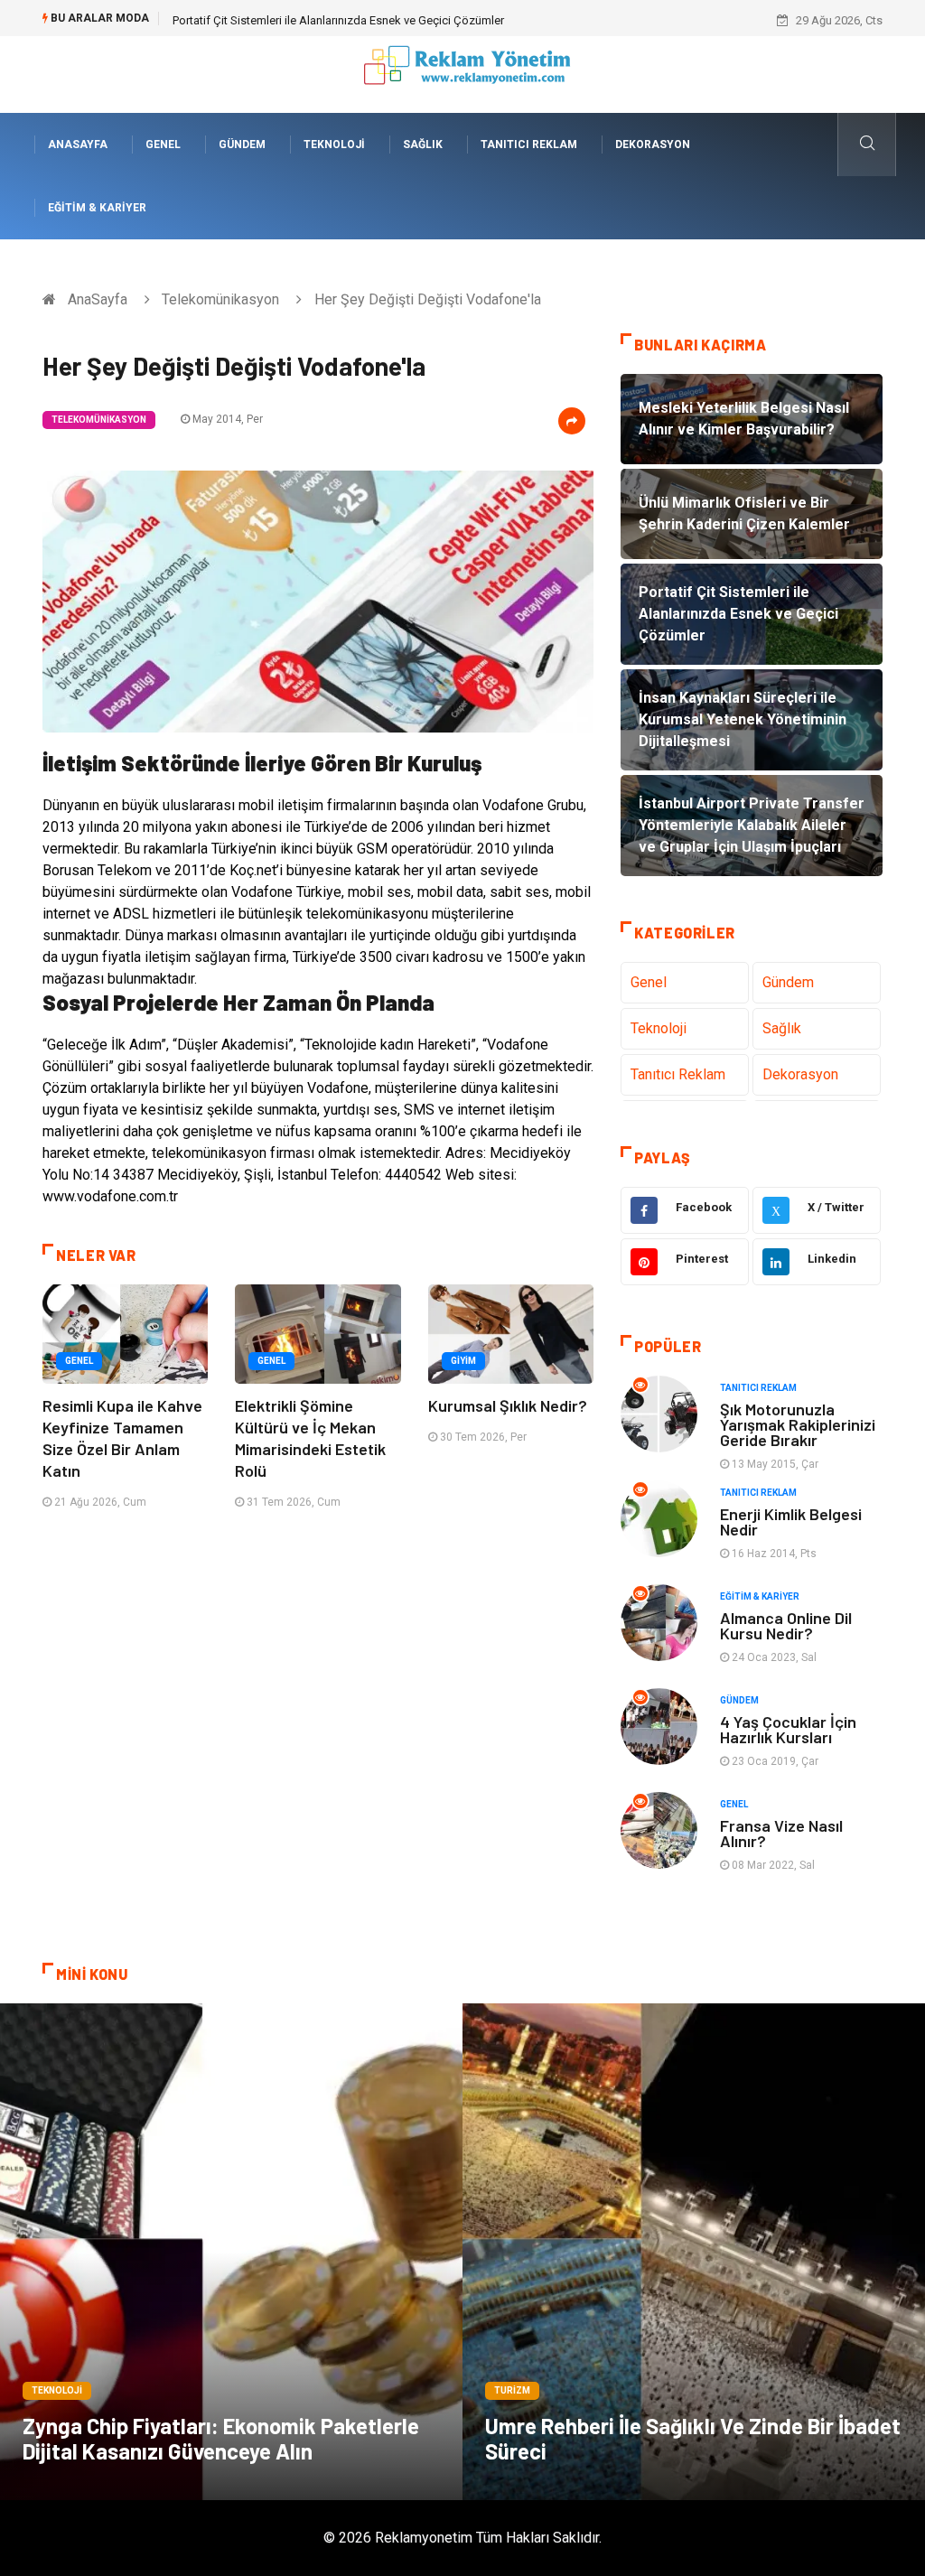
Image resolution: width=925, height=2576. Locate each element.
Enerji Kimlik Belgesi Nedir (791, 1521)
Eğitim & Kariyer (97, 208)
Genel (163, 145)
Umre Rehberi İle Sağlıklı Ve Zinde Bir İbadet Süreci (693, 2438)
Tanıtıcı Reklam (529, 145)
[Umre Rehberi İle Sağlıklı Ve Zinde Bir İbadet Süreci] (694, 2252)
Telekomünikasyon (220, 299)
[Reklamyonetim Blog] (463, 74)
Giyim (463, 1361)
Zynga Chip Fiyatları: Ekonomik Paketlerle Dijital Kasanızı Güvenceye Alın (221, 2438)
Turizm (512, 2390)
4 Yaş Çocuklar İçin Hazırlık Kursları (788, 1729)
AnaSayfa (78, 145)
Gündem (242, 145)
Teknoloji (334, 145)
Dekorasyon (653, 145)
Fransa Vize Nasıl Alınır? (781, 1833)
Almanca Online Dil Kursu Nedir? (786, 1625)
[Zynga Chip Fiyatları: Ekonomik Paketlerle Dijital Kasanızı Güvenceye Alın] (231, 2252)
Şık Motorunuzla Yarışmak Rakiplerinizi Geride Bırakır (798, 1424)
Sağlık (423, 145)
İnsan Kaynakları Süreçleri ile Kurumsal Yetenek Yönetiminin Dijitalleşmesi (362, 20)
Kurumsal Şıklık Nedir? (508, 1405)
